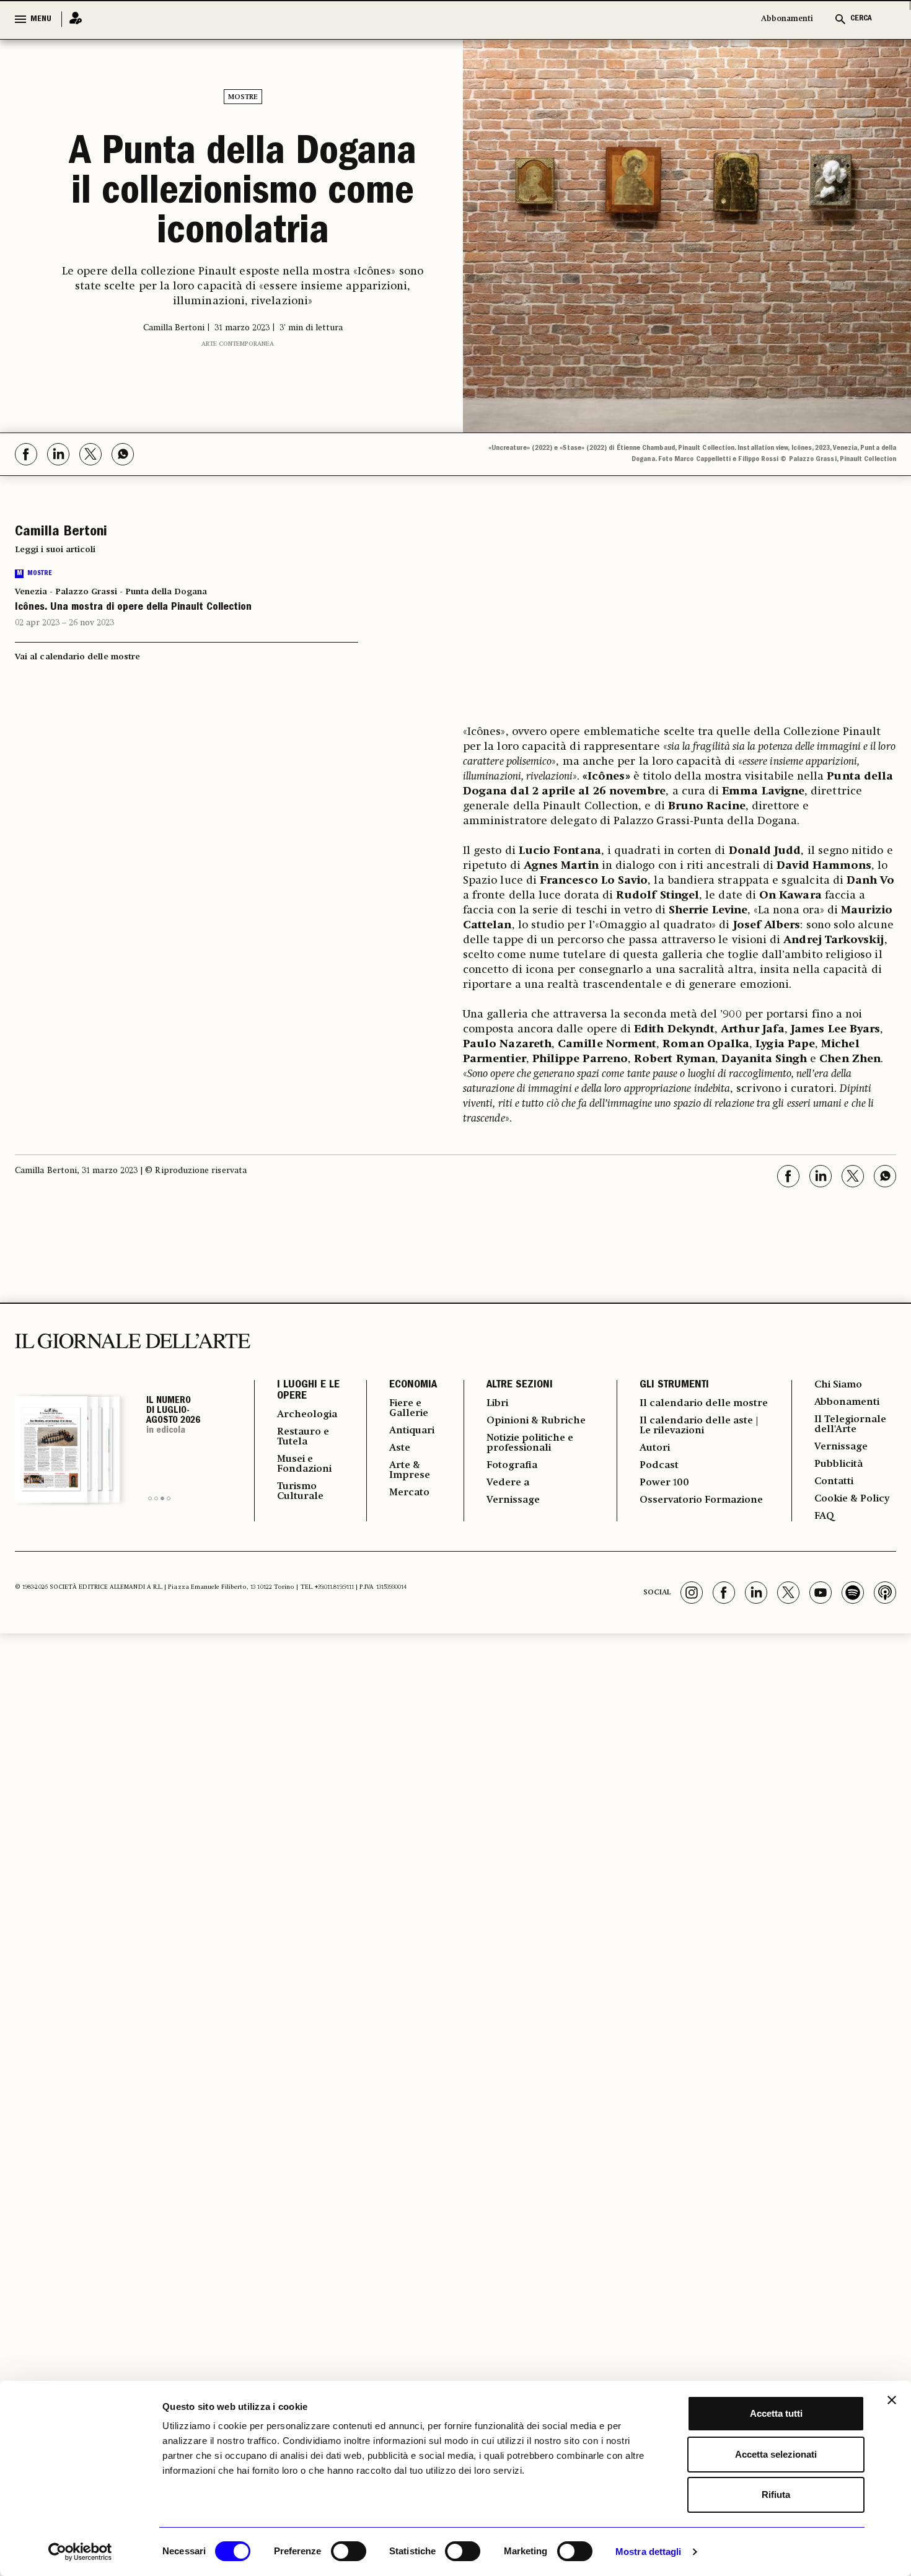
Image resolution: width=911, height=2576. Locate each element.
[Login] (72, 19)
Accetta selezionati (776, 2454)
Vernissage (513, 1500)
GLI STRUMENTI (674, 1386)
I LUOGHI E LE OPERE (308, 1391)
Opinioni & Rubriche (536, 1421)
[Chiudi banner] (892, 2400)
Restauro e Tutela (303, 1437)
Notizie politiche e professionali (530, 1443)
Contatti (834, 1482)
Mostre (243, 97)
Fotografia (512, 1466)
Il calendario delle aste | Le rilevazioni (699, 1426)
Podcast (659, 1466)
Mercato (409, 1493)
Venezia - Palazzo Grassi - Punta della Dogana (111, 592)
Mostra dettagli (649, 2552)
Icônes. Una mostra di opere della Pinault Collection (133, 608)
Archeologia (307, 1415)
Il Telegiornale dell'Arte (850, 1425)
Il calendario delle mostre (704, 1404)
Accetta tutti (776, 2413)
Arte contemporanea (238, 344)
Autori (655, 1448)
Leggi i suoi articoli (55, 550)
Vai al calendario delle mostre (77, 657)
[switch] (349, 2551)
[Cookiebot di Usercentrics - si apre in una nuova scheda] (80, 2552)
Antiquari (412, 1431)
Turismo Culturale (300, 1492)
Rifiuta (776, 2495)
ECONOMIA (413, 1386)
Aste (400, 1448)
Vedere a (508, 1483)
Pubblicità (838, 1464)
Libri (497, 1404)
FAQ (824, 1516)
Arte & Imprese (410, 1470)
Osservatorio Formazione (701, 1500)
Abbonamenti (787, 19)
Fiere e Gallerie (409, 1409)
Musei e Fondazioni (304, 1464)
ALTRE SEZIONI (520, 1386)
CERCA (861, 19)
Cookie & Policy (852, 1499)
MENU (41, 19)
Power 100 (664, 1483)
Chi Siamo (838, 1385)
